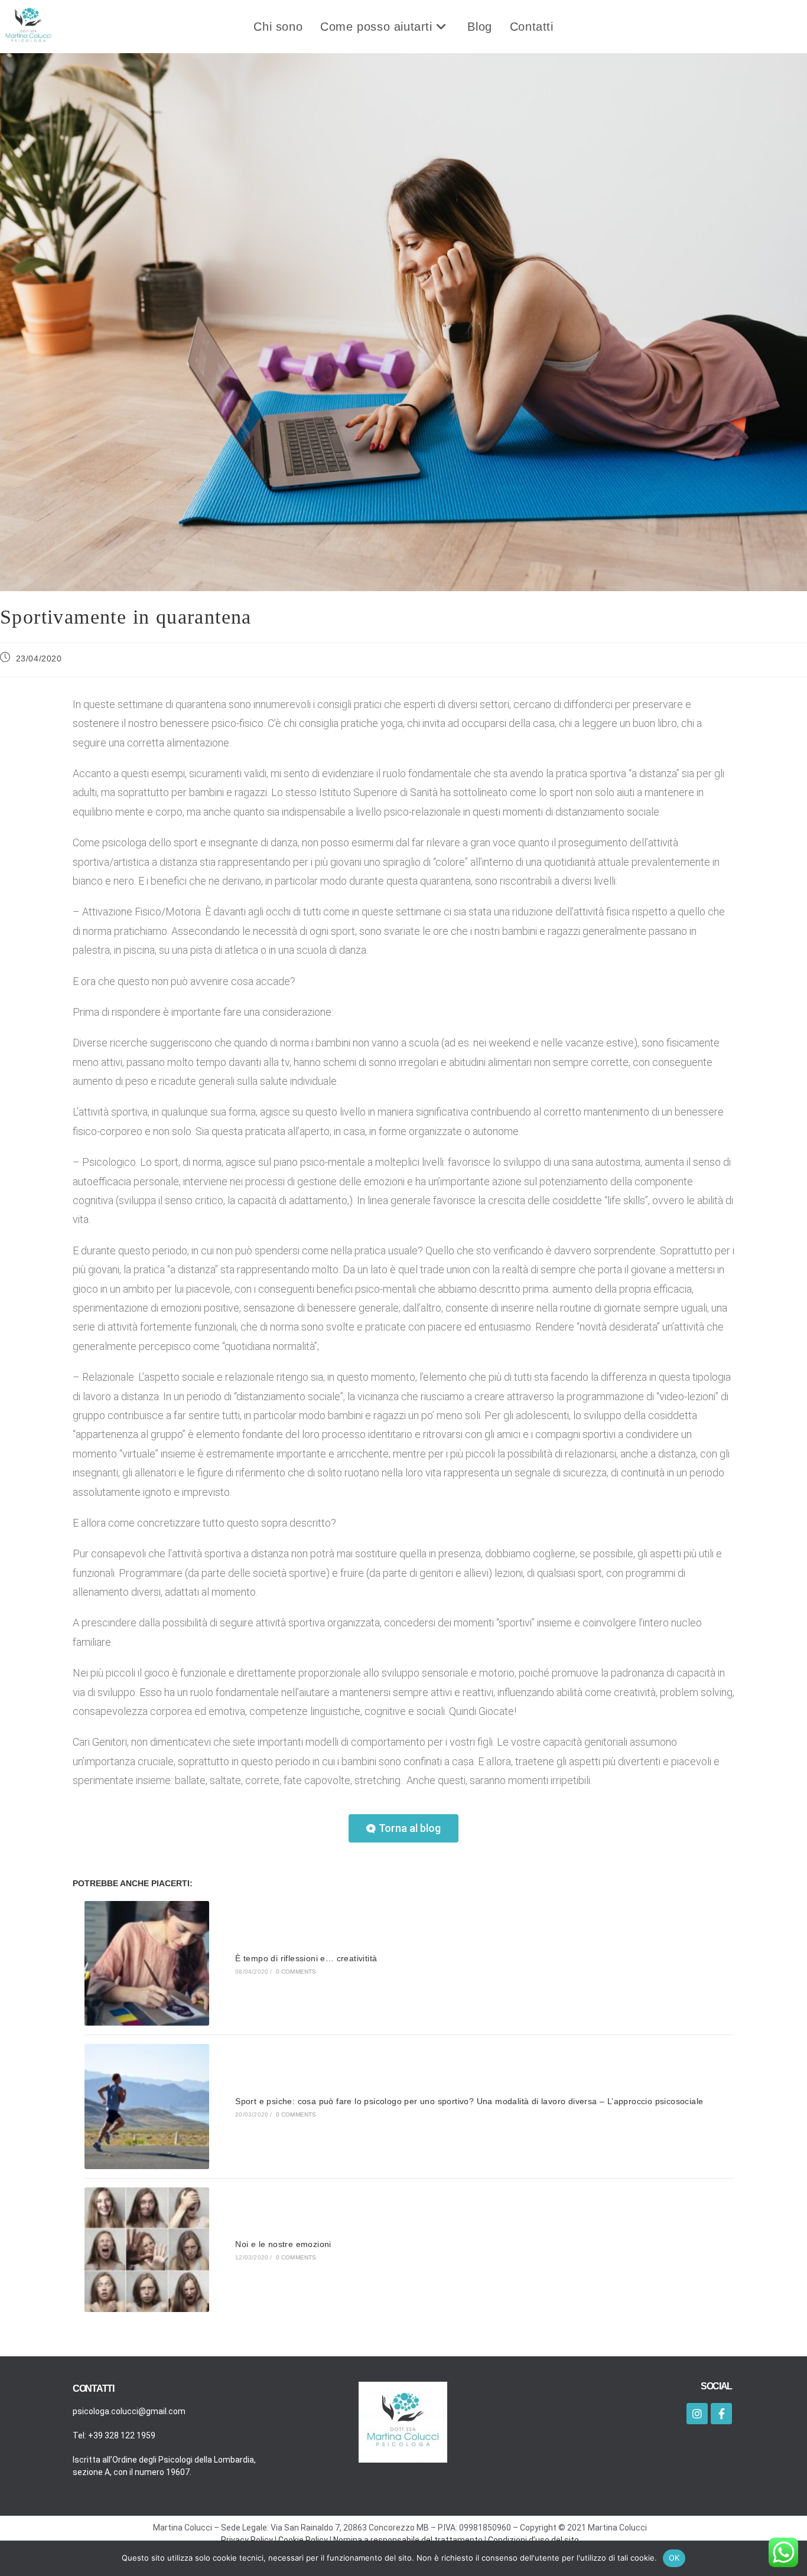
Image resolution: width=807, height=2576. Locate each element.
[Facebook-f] (721, 2414)
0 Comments (296, 1972)
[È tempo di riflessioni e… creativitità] (147, 1963)
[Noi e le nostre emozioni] (147, 2250)
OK (674, 2558)
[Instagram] (697, 2414)
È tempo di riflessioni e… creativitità (306, 1958)
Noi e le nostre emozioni (283, 2244)
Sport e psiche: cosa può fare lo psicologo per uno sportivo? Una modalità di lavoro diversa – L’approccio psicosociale (469, 2101)
